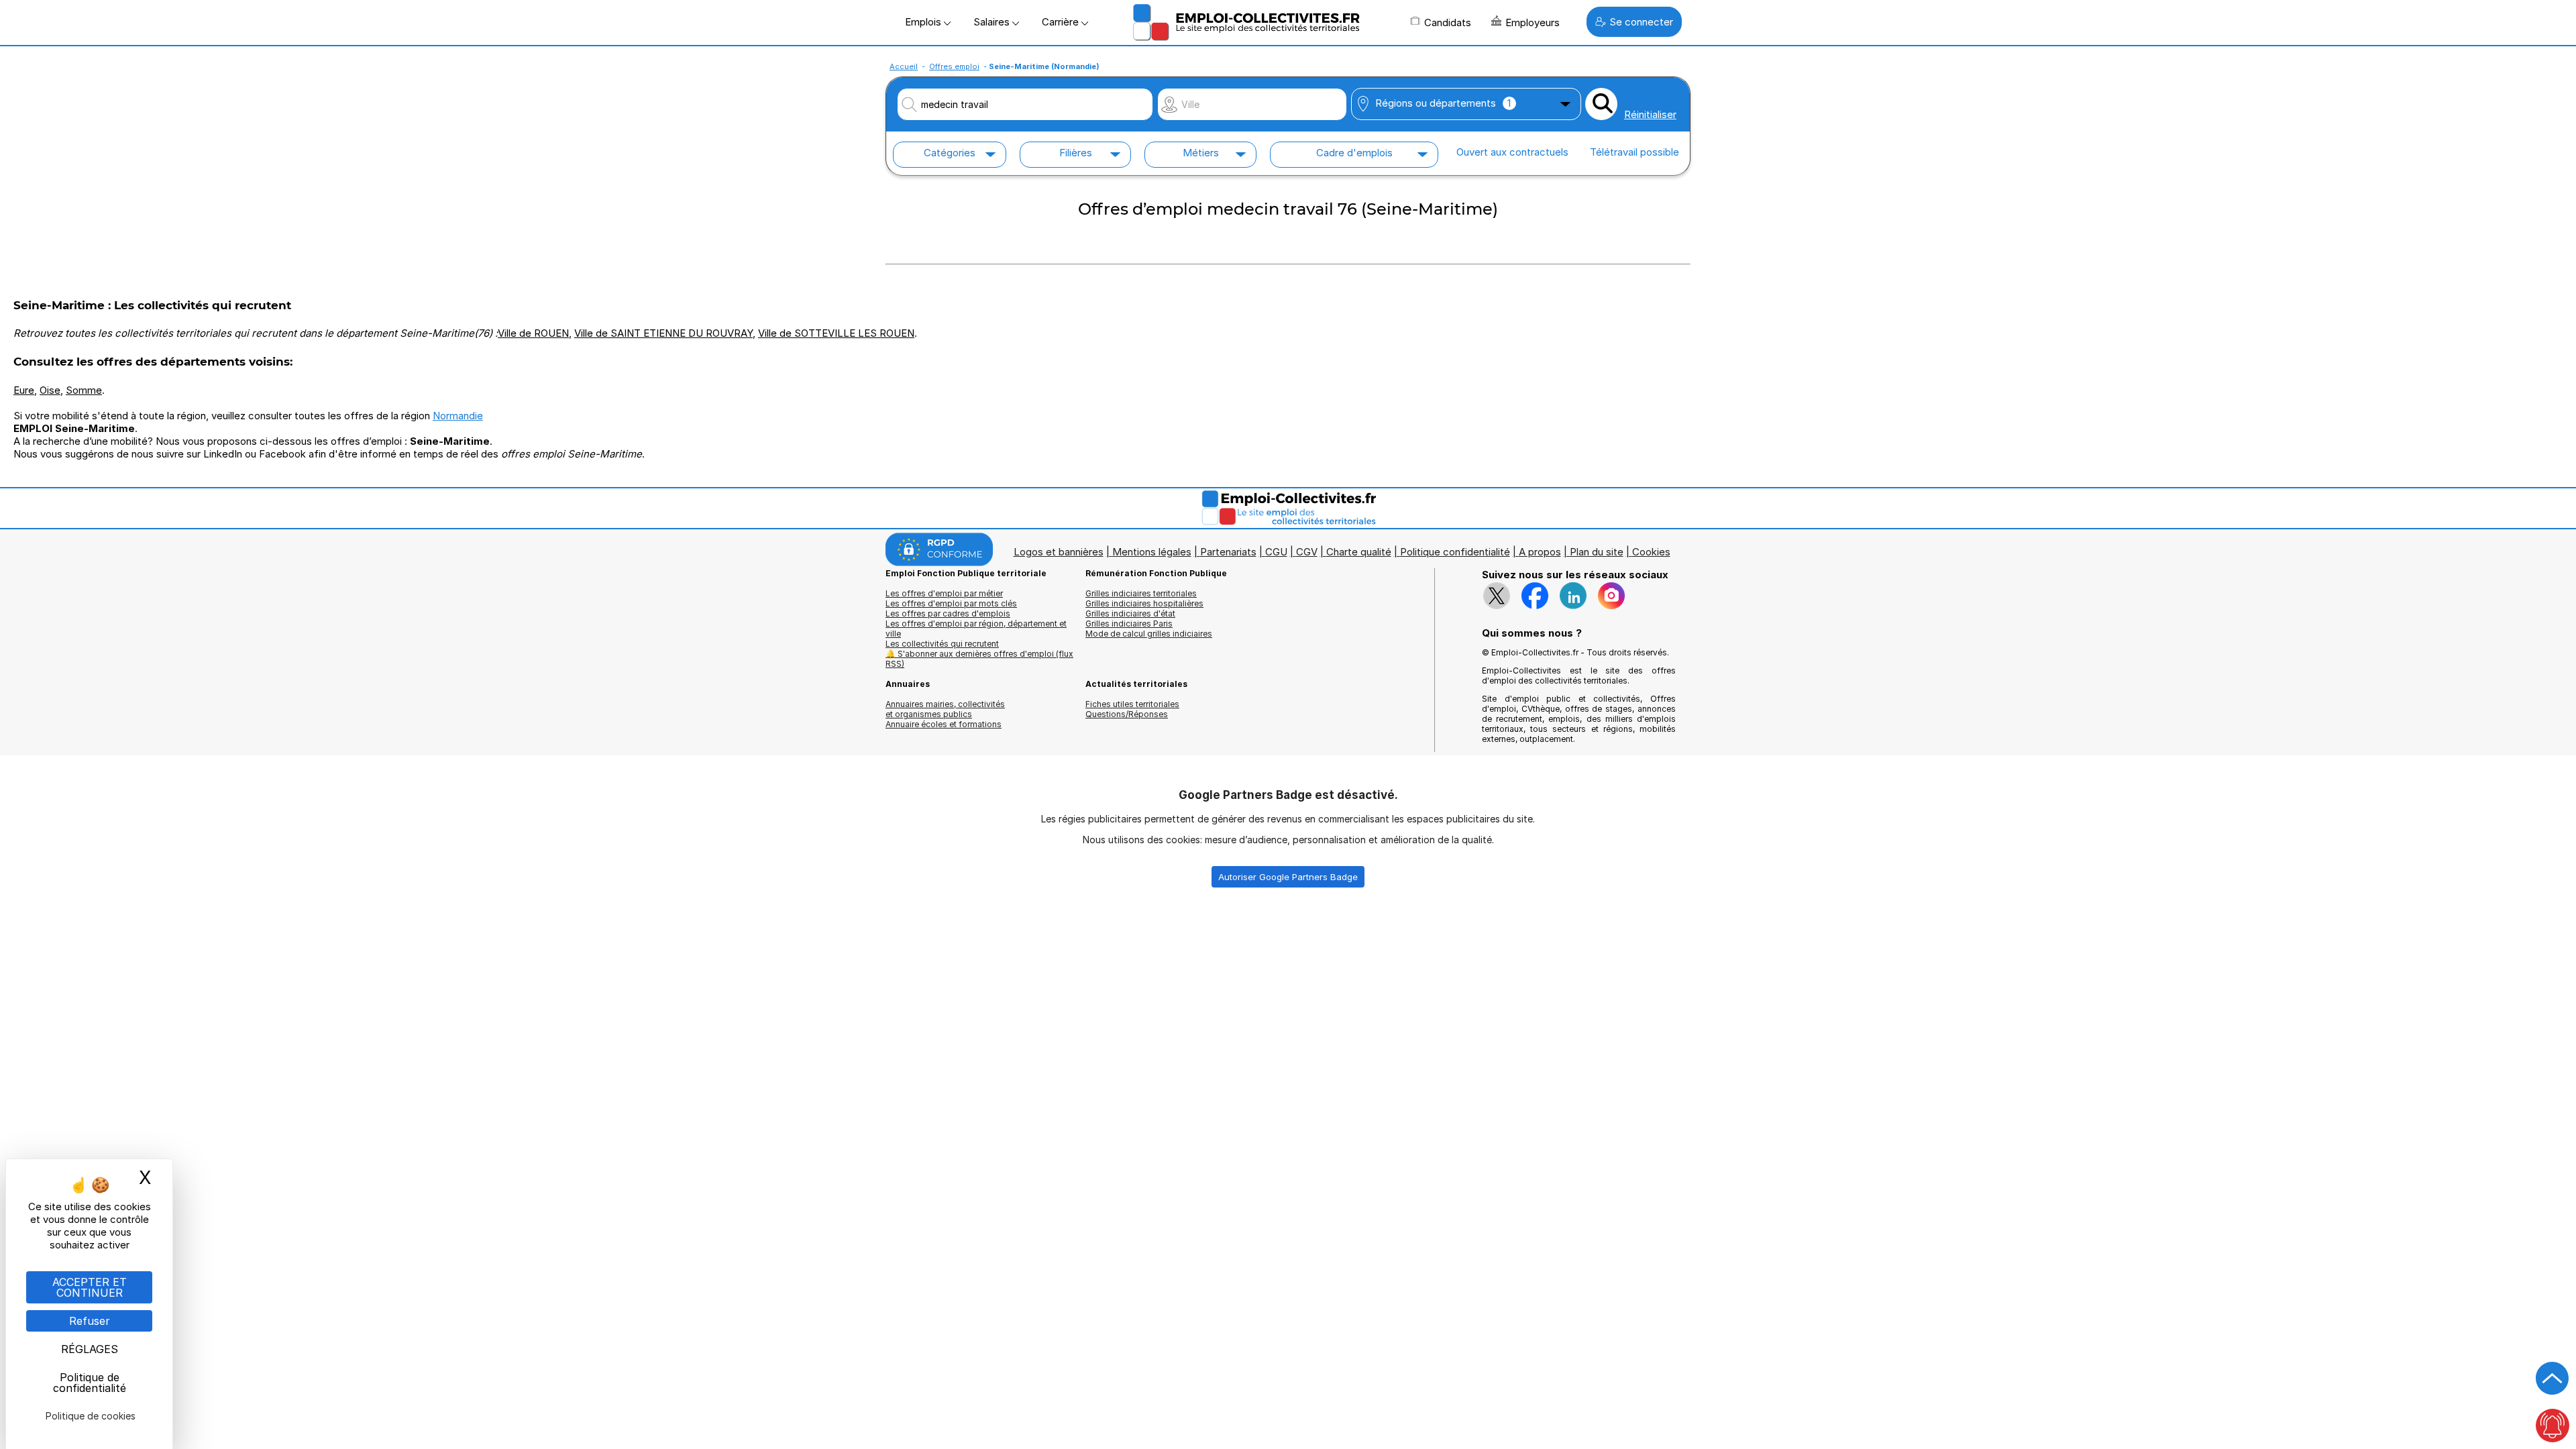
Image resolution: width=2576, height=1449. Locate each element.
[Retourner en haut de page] (2553, 1379)
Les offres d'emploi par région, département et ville (976, 629)
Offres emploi (954, 66)
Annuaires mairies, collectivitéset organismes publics (945, 709)
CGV (1307, 552)
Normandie (458, 416)
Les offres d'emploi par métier (944, 593)
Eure (24, 390)
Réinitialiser (1650, 114)
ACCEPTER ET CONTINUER (90, 1287)
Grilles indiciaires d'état (1130, 613)
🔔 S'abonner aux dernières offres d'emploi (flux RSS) (979, 659)
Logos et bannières (1059, 552)
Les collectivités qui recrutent (942, 644)
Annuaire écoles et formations (944, 724)
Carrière (1062, 22)
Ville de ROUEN (533, 333)
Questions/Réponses (1127, 714)
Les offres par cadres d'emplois (948, 613)
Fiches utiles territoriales (1132, 704)
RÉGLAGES (90, 1349)
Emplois (924, 22)
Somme (84, 390)
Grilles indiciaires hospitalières (1144, 603)
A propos (1540, 552)
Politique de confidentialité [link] (90, 1383)
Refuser (90, 1321)
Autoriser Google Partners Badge (1288, 877)
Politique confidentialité (1455, 552)
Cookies (1651, 552)
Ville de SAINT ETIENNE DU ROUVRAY (663, 333)
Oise (50, 390)
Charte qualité (1359, 552)
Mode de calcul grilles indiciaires (1149, 634)
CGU (1276, 552)
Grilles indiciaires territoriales (1141, 593)
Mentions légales (1152, 552)
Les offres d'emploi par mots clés (951, 603)
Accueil (904, 66)
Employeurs (1533, 22)
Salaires (993, 22)
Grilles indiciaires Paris (1129, 624)
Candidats (1448, 22)
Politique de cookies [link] (91, 1416)
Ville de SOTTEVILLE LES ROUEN (836, 333)
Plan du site (1597, 552)
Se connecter (1641, 22)
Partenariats (1228, 552)
